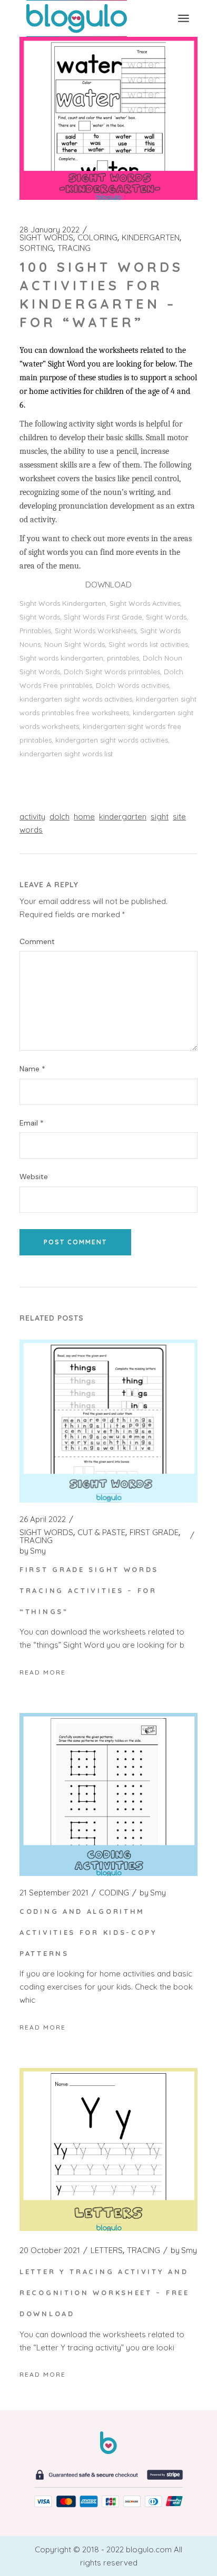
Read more (43, 1672)
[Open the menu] (184, 18)
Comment (37, 942)
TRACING (74, 248)
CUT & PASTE (101, 1533)
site (179, 817)
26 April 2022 (43, 1519)
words (31, 830)
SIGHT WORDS (46, 238)
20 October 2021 (50, 2250)
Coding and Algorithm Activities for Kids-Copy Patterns (88, 1932)
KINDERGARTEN (151, 238)
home (84, 817)
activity (32, 817)
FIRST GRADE (154, 1533)
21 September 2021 (54, 1893)
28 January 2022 (50, 230)
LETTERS (107, 2250)
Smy (33, 1551)
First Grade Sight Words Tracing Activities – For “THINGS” (89, 1590)
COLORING (97, 238)
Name (32, 1069)
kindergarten (123, 817)
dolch (60, 817)
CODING (114, 1893)
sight (160, 817)
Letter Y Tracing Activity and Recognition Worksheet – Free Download (105, 2293)
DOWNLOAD (108, 585)
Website (34, 1177)
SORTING (36, 248)
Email (32, 1123)
